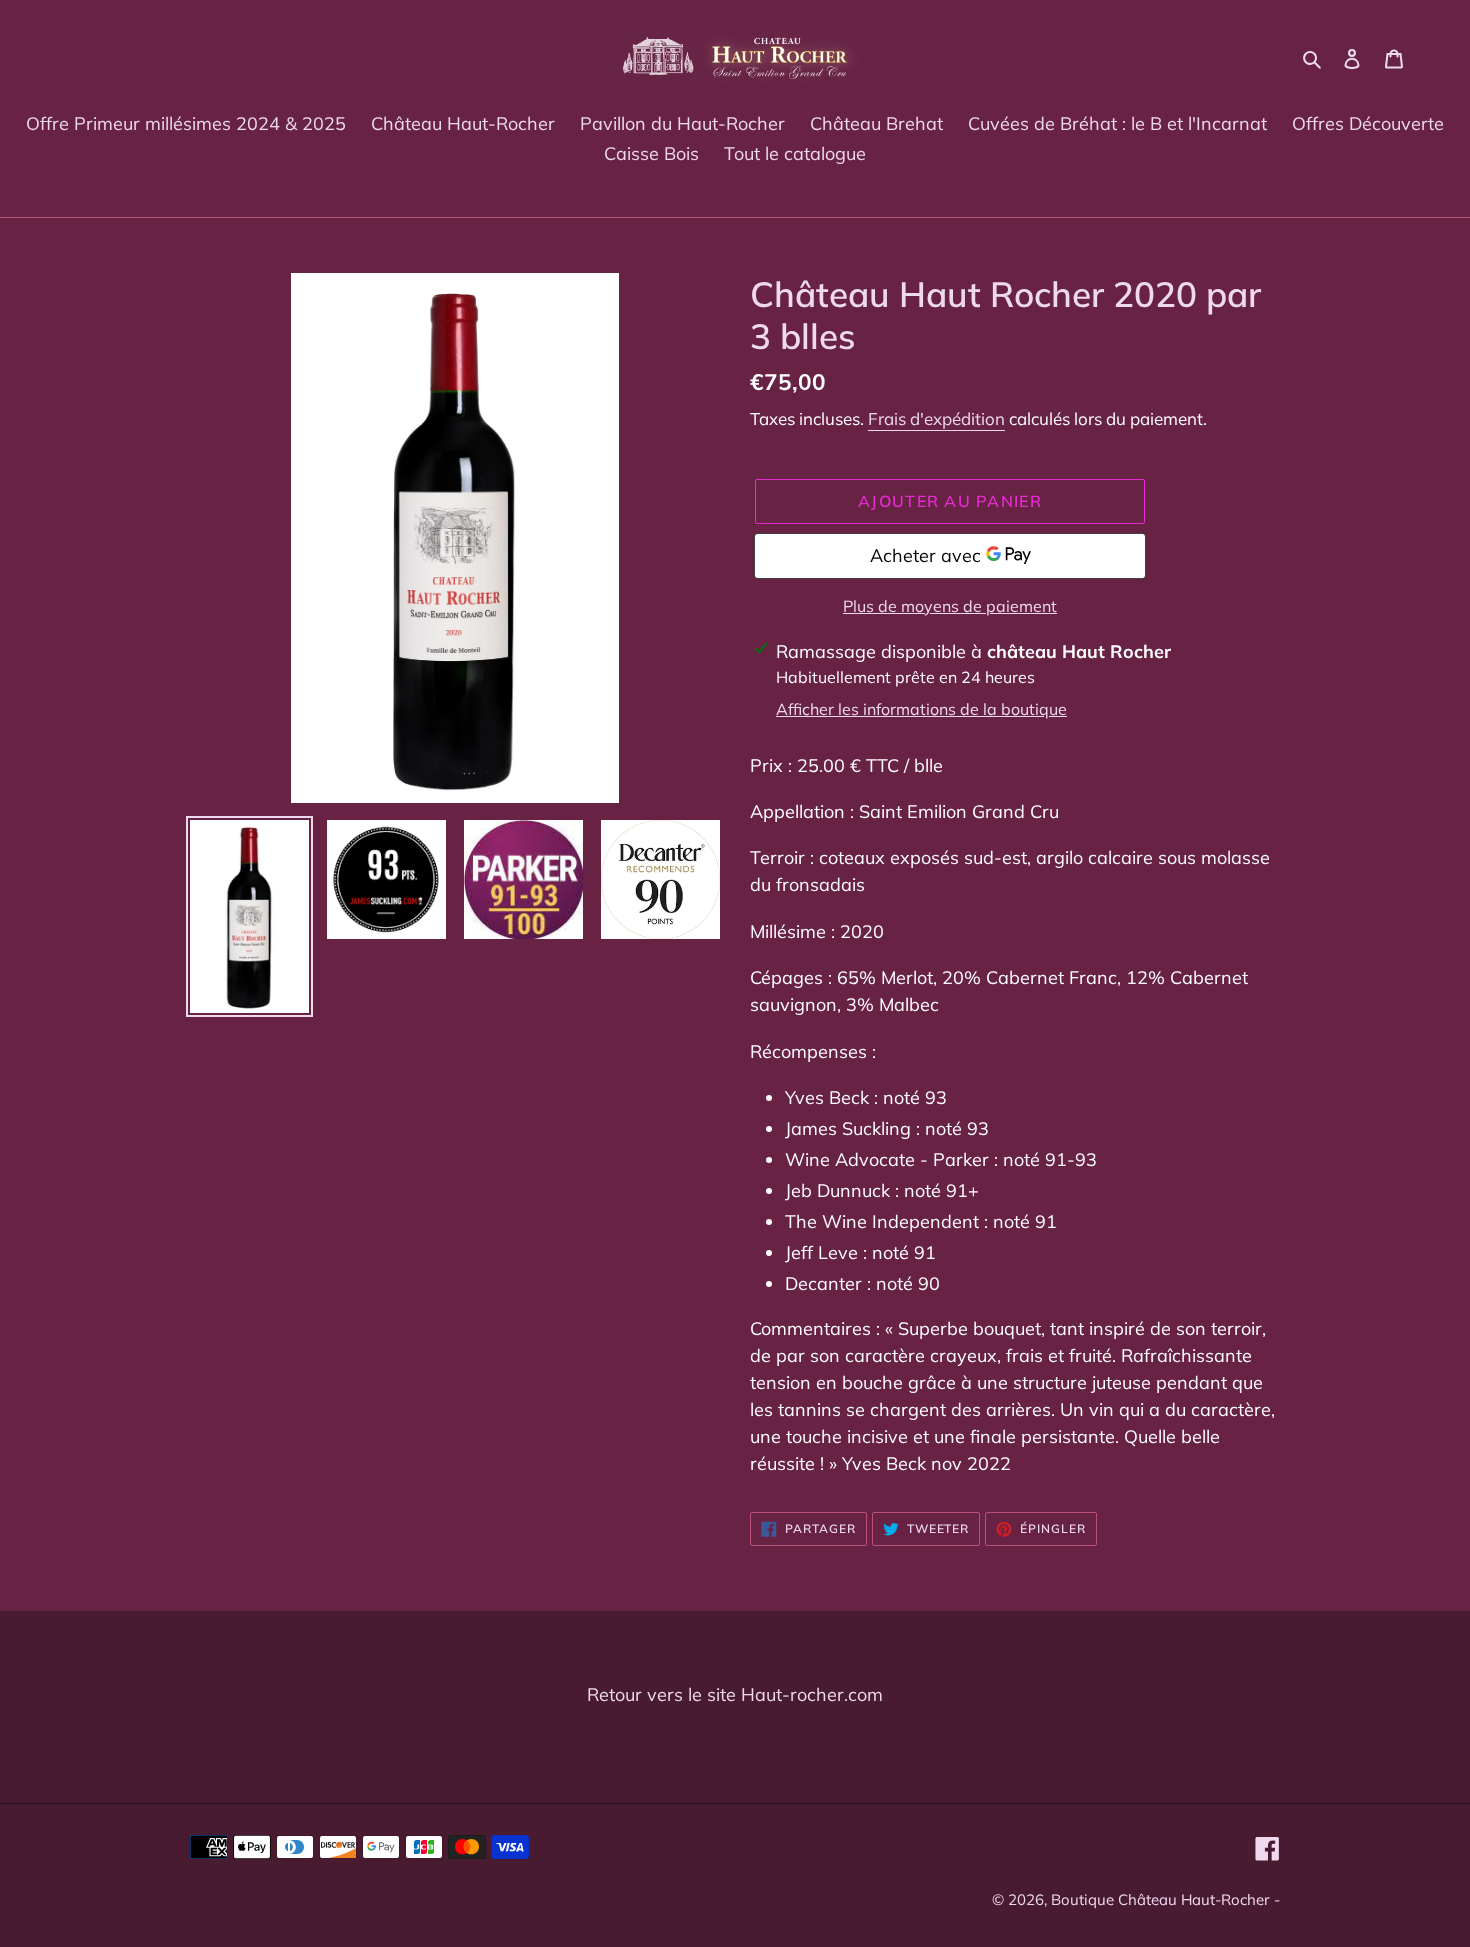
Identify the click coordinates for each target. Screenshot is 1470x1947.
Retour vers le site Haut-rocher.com (735, 1694)
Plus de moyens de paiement (950, 606)
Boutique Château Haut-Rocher (1160, 1899)
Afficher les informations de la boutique (921, 709)
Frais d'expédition (936, 418)
